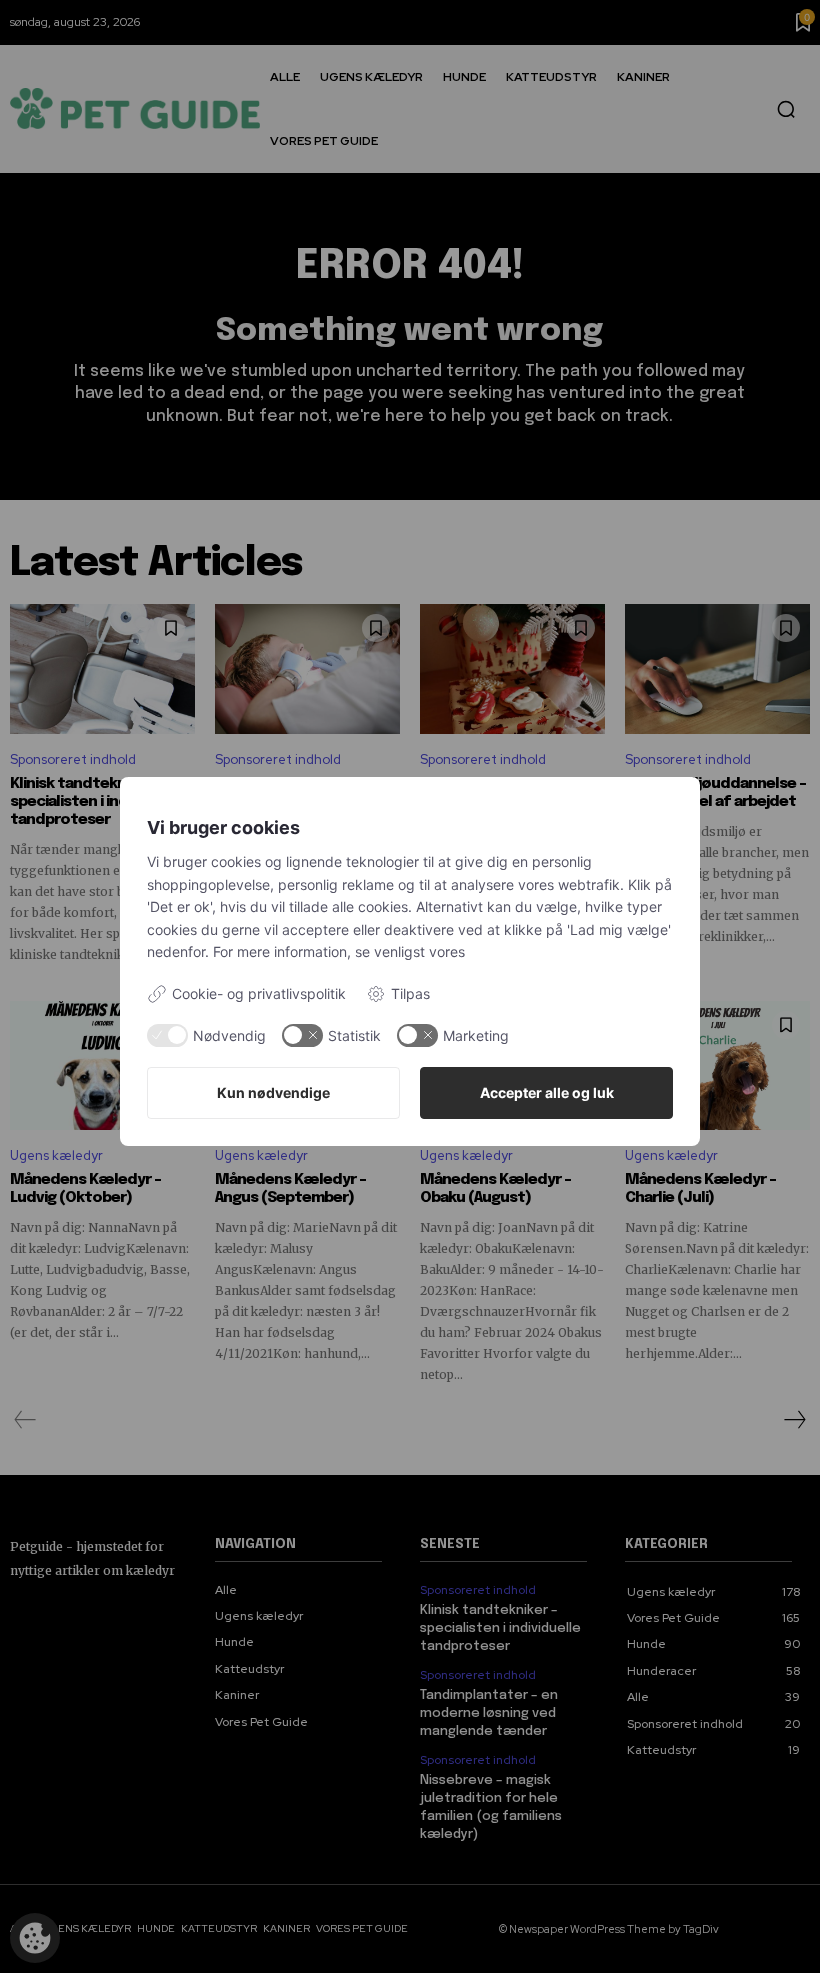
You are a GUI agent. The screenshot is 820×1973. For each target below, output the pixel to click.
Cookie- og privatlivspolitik (259, 993)
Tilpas (410, 993)
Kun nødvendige (273, 1092)
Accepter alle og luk (547, 1092)
